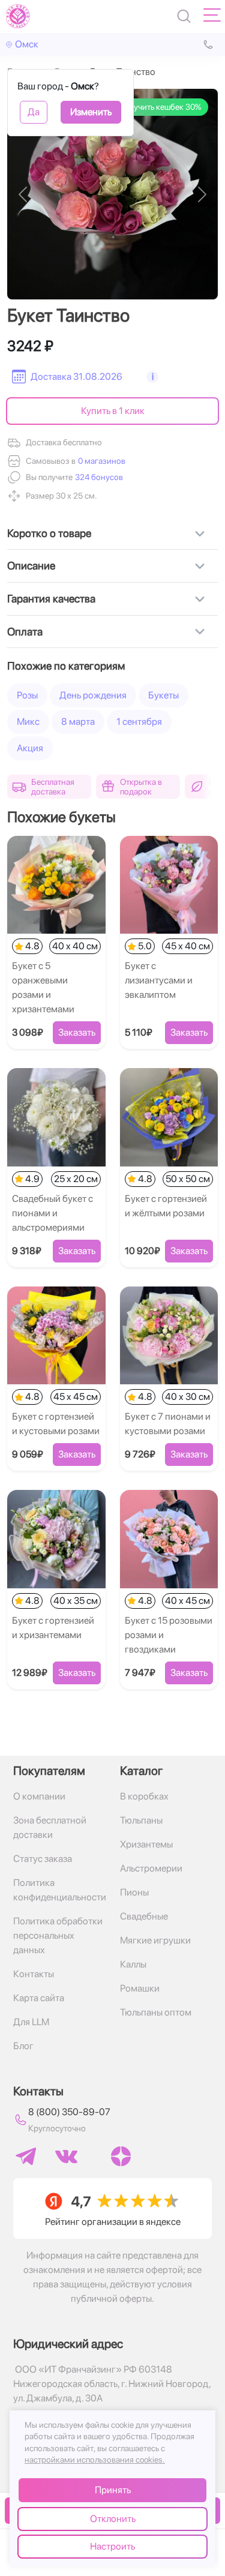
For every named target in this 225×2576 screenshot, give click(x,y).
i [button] (153, 377)
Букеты (163, 695)
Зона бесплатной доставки (50, 1827)
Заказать (77, 1032)
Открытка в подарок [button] (141, 787)
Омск (27, 44)
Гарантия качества (51, 599)
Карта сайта (39, 1998)
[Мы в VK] (66, 2157)
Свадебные (144, 1916)
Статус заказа (43, 1859)
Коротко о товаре (49, 533)
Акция (30, 748)
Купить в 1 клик (113, 411)
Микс (28, 722)
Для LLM (31, 2022)
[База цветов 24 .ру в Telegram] (26, 2156)
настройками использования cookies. (95, 2460)
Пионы (134, 1892)
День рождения (93, 695)
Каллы (133, 1964)
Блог (23, 2046)
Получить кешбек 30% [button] (160, 107)
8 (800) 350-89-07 (69, 2112)
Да (34, 112)
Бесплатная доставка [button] (53, 787)
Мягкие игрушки (155, 1940)
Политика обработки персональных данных (58, 1935)
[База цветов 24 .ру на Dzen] (121, 2156)
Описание (31, 566)
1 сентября (139, 722)
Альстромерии (151, 1868)
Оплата (25, 632)
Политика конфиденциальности (59, 1890)
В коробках (144, 1796)
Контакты (34, 1974)
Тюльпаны (141, 1820)
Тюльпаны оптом (156, 2012)
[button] (98, 477)
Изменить (91, 112)
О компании (39, 1796)
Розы (27, 695)
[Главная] (18, 16)
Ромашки (140, 1988)
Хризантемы (146, 1844)
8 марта (78, 722)
